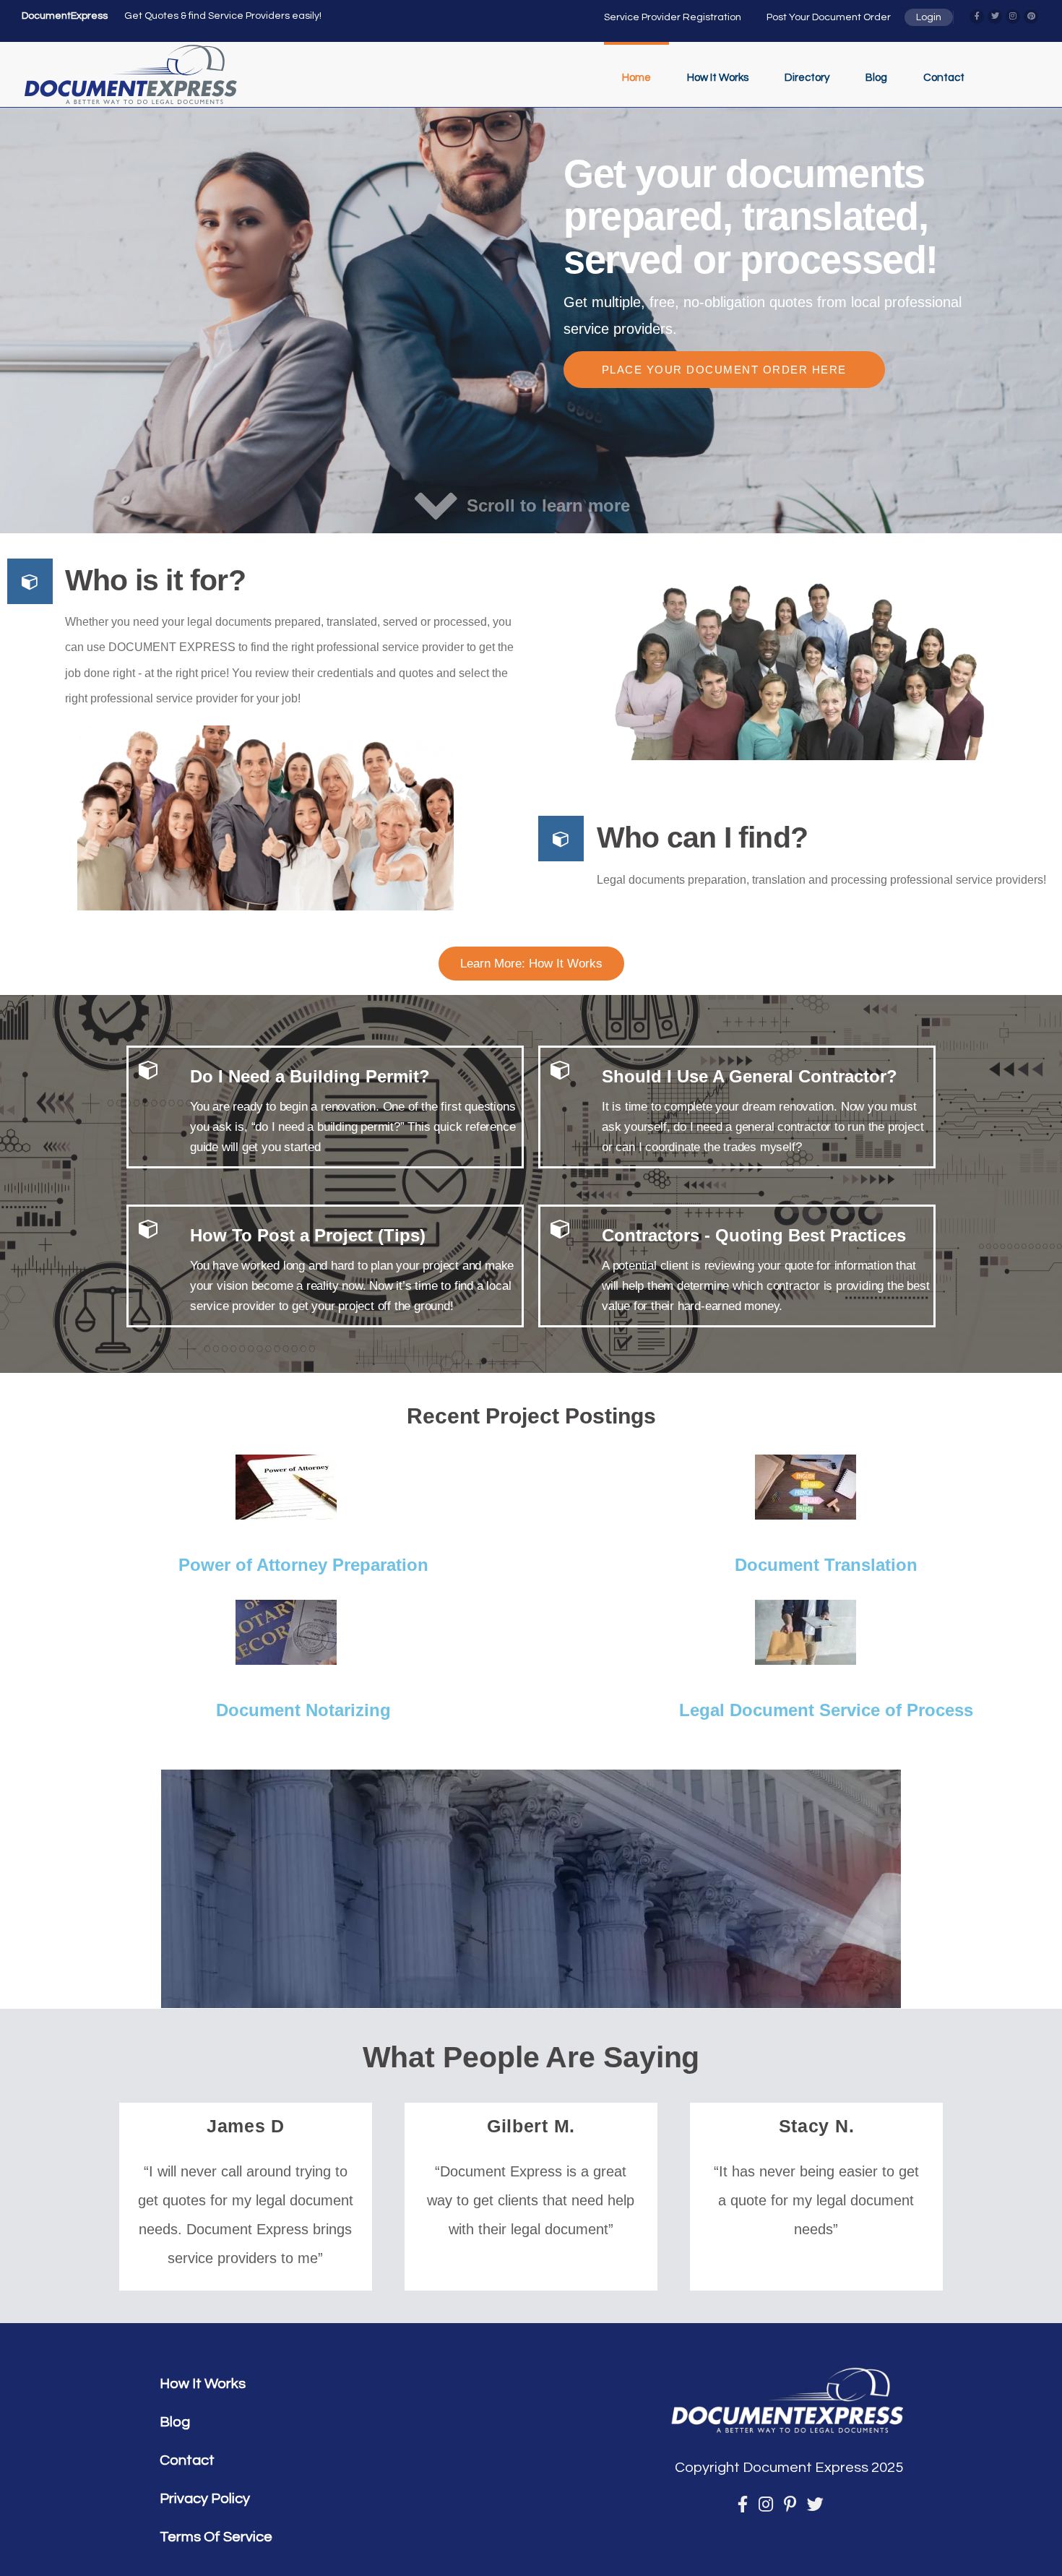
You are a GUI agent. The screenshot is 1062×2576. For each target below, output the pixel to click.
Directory (807, 78)
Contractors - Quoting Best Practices (754, 1235)
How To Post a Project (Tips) (308, 1235)
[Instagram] (1013, 17)
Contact (944, 78)
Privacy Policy (205, 2499)
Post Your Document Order (829, 17)
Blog (876, 78)
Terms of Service (216, 2537)
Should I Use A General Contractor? (750, 1076)
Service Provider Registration (673, 17)
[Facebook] (977, 17)
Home (636, 78)
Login (929, 17)
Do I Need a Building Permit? (310, 1076)
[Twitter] (995, 17)
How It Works (718, 78)
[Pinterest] (1031, 17)
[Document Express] (131, 74)
